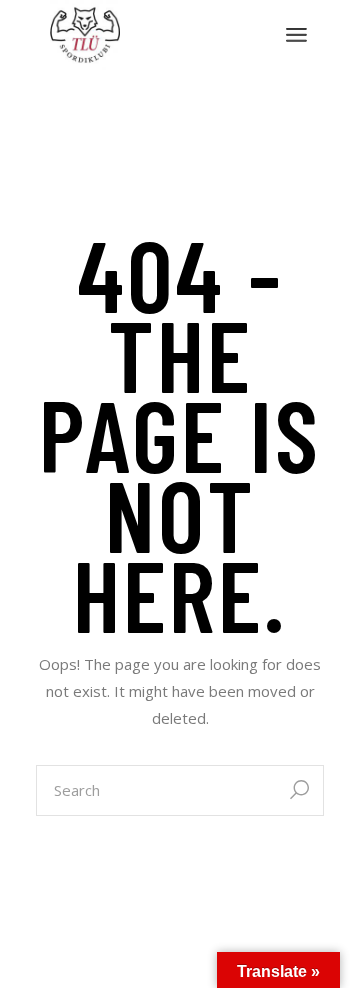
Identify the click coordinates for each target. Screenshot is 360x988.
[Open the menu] (296, 35)
